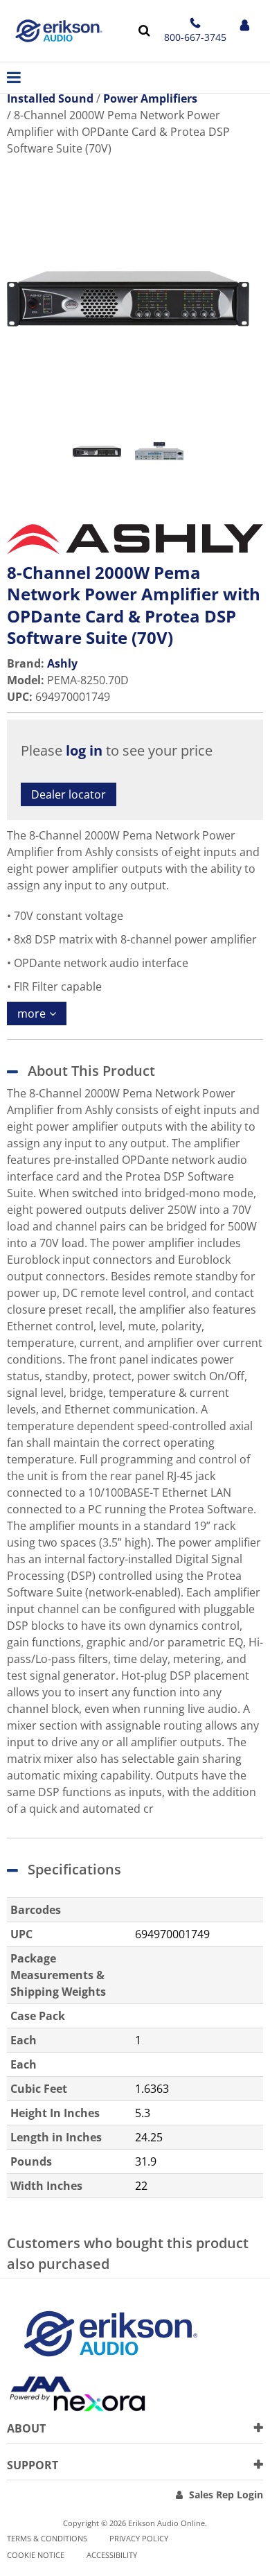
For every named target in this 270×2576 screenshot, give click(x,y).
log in (84, 750)
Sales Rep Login (226, 2495)
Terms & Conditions (47, 2538)
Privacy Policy (139, 2538)
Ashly (62, 663)
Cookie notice (36, 2555)
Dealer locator (69, 794)
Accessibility (112, 2555)
